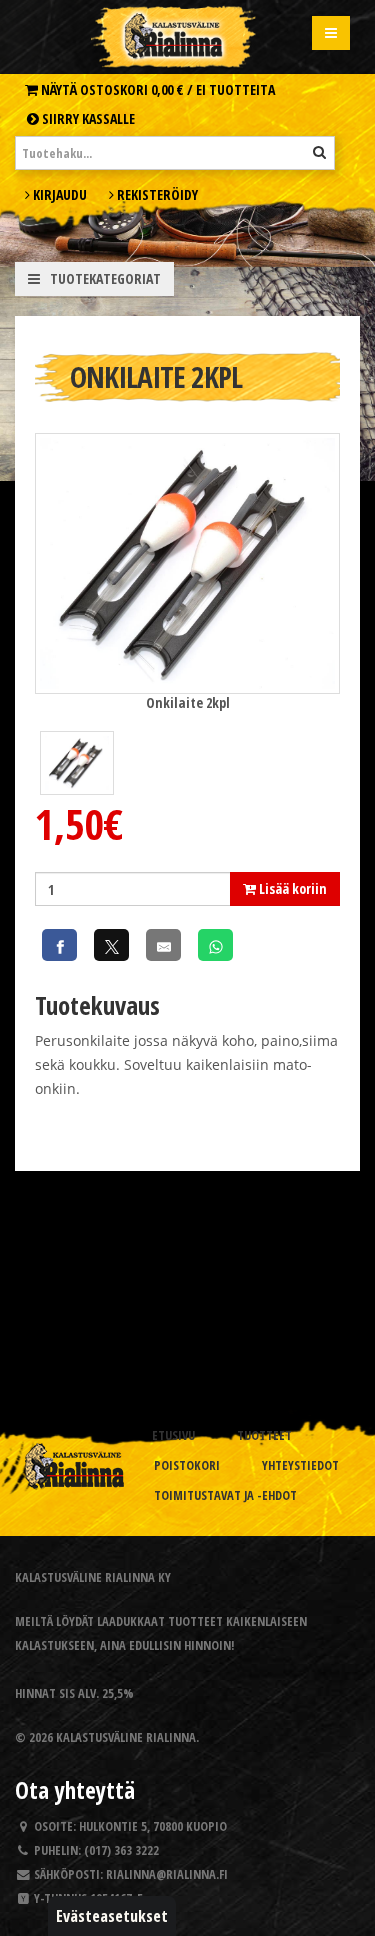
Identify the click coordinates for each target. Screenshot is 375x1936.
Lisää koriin (291, 888)
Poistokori (187, 1465)
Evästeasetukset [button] (112, 1916)
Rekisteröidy (156, 194)
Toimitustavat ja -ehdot (225, 1495)
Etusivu (173, 1435)
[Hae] (319, 152)
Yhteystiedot (300, 1465)
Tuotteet (264, 1435)
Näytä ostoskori (156, 89)
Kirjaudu (58, 194)
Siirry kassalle (87, 118)
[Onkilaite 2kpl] (187, 561)
